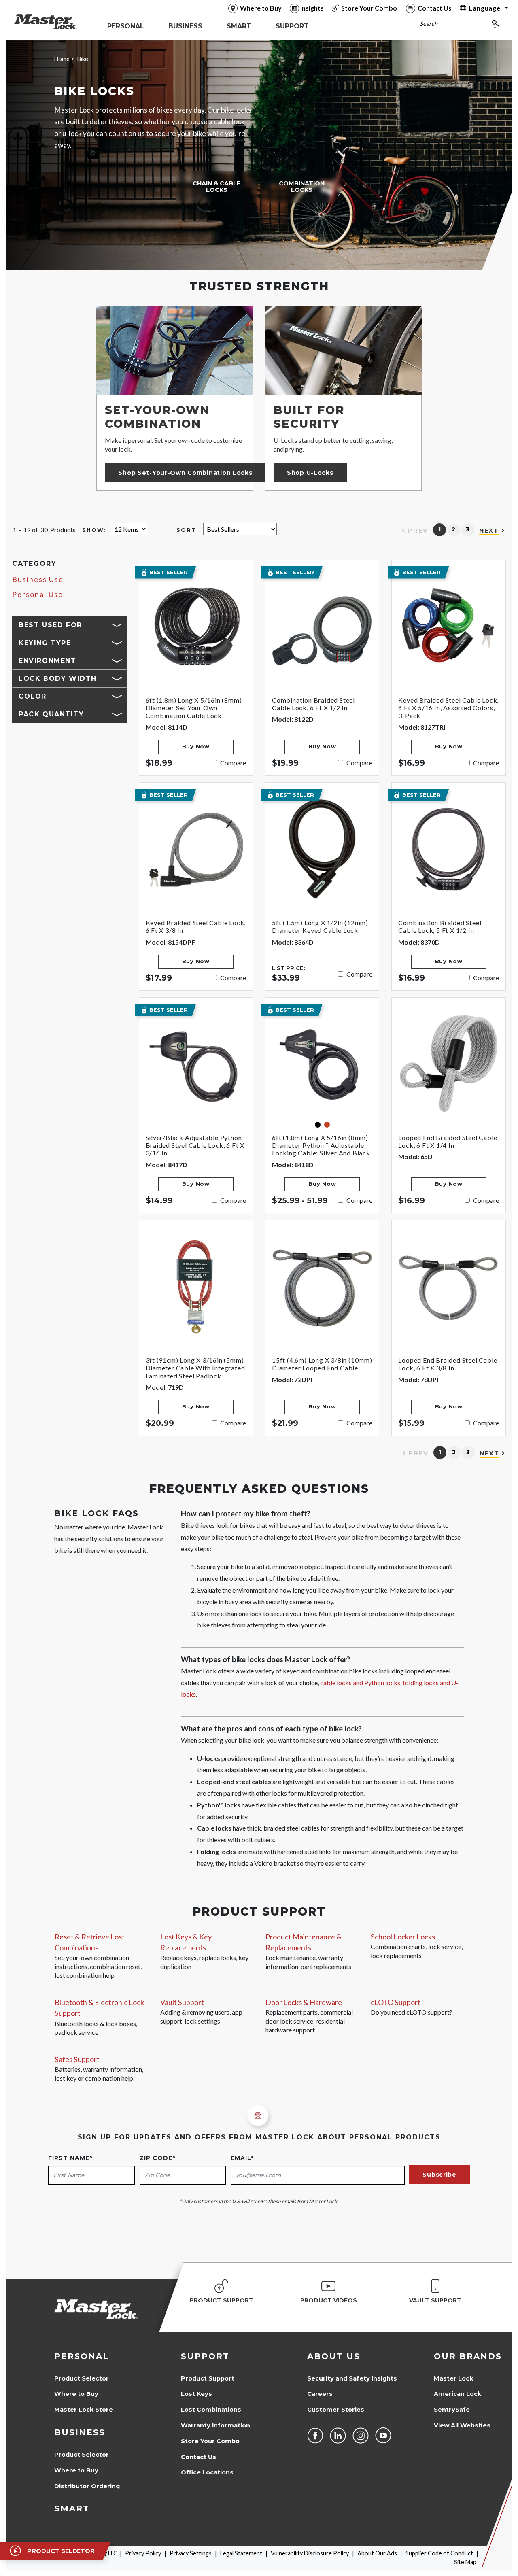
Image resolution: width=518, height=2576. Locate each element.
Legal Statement (241, 2553)
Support (205, 2356)
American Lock (457, 2394)
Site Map (465, 2562)
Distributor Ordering (87, 2486)
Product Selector (82, 2378)
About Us (334, 2356)
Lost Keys (196, 2394)
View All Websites (462, 2425)
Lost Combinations (211, 2410)
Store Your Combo (210, 2441)
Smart (72, 2508)
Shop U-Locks (310, 473)
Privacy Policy (143, 2553)
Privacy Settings (191, 2553)
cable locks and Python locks (360, 1683)
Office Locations (207, 2472)
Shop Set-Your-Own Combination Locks (185, 473)
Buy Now (196, 746)
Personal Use (38, 594)
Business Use (38, 579)
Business (80, 2432)
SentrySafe (452, 2410)
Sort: (188, 530)
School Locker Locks (403, 1937)
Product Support (208, 2378)
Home (62, 59)
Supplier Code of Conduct (439, 2553)
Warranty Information (215, 2425)
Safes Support (77, 2059)
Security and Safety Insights (352, 2378)
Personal (82, 2356)
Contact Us (198, 2457)
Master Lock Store (84, 2410)
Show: (94, 530)
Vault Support (182, 2002)
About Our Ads (377, 2553)
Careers (320, 2394)
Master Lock (453, 2378)
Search (429, 24)
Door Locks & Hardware (304, 2002)
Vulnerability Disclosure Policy (310, 2553)
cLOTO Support (396, 2002)
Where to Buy (76, 2394)
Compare (233, 763)
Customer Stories (336, 2410)
